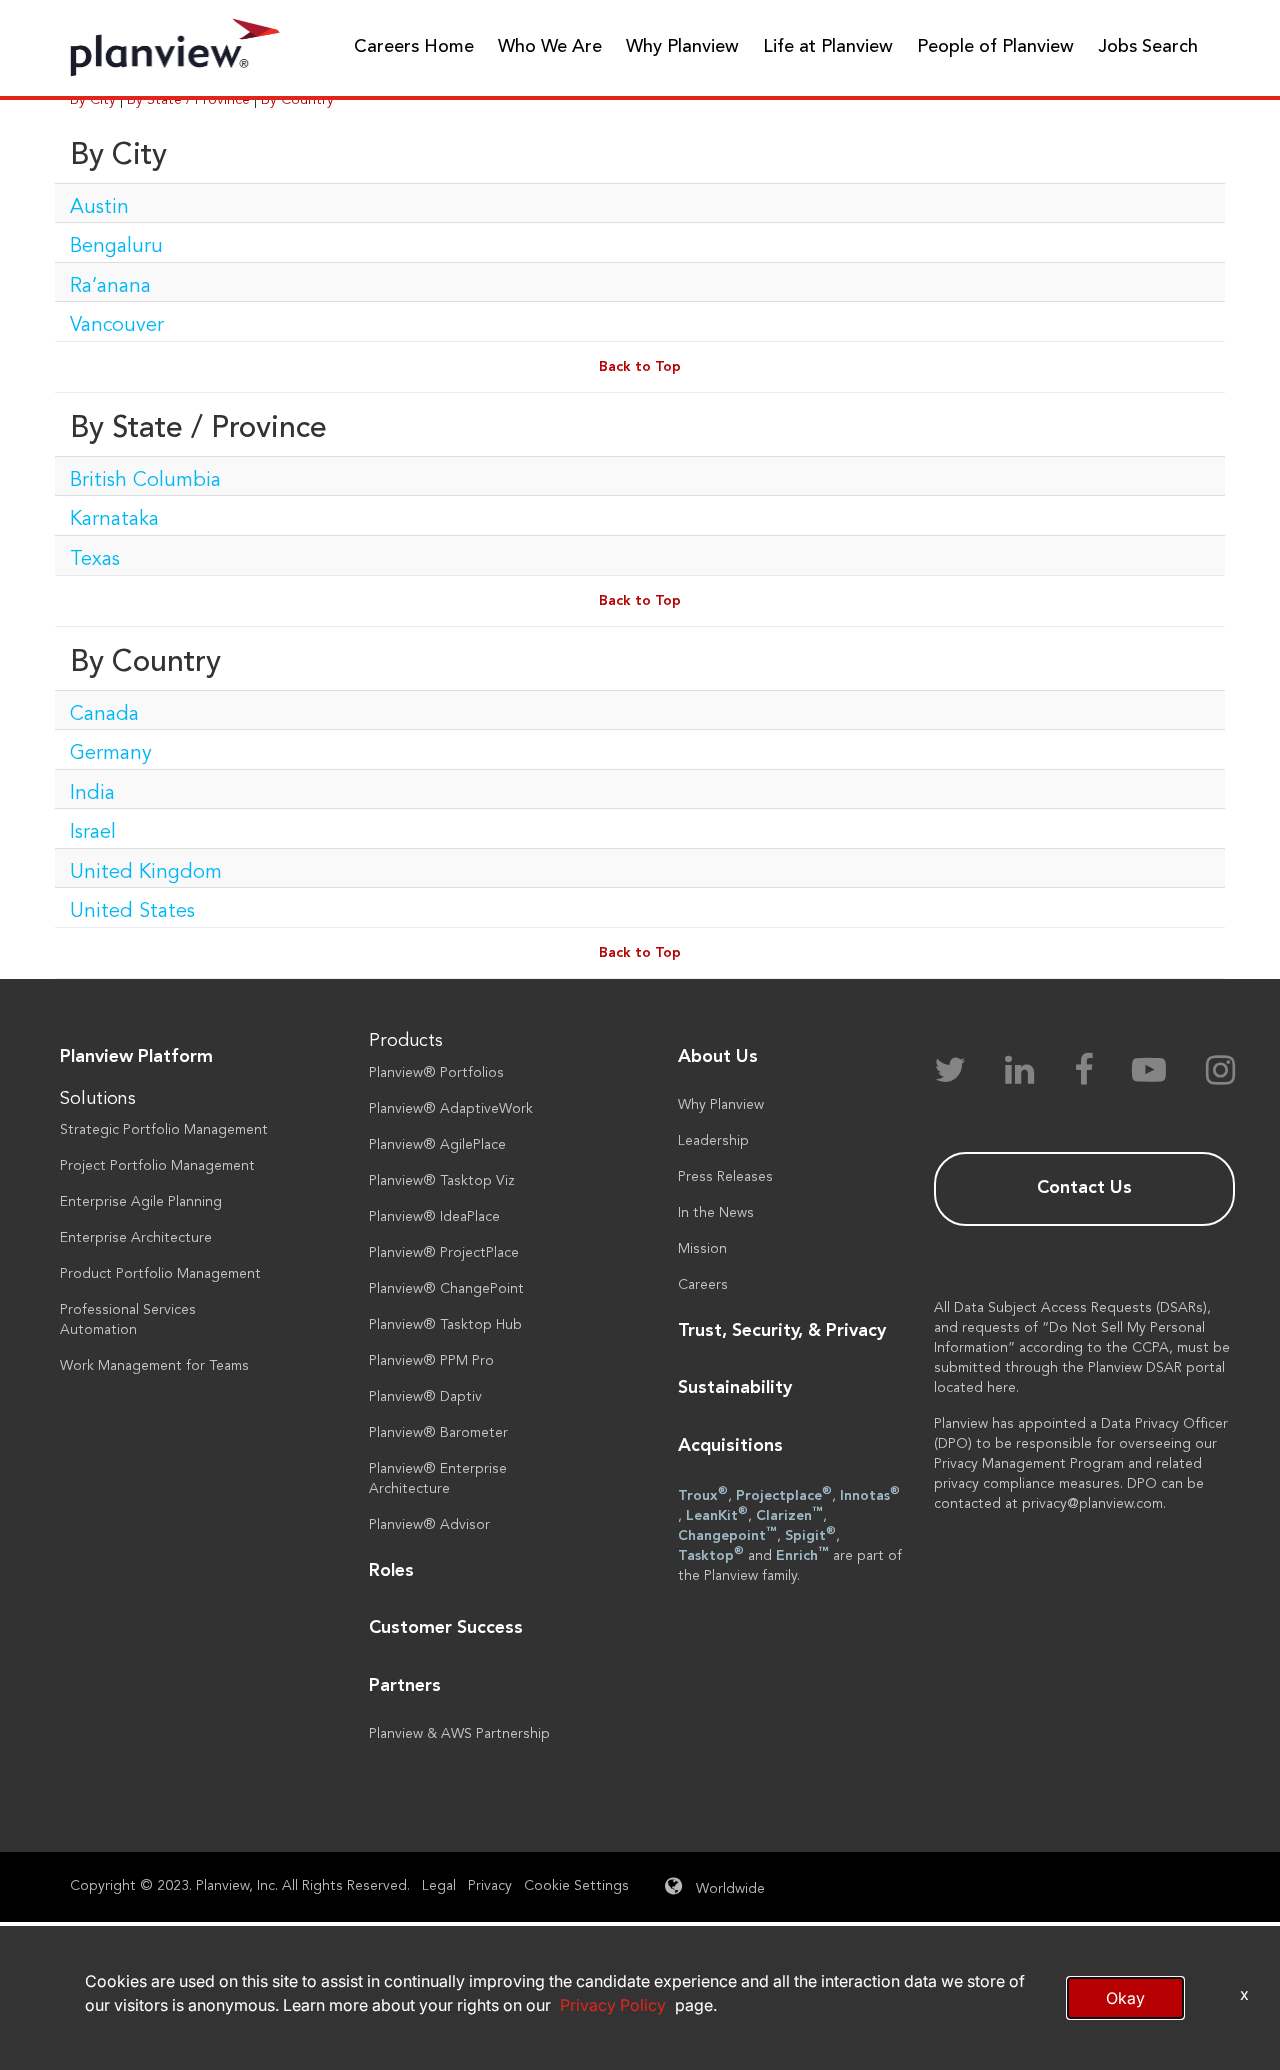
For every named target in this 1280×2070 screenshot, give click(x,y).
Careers (703, 1285)
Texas (95, 560)
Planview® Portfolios (436, 1073)
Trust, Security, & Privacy (782, 1331)
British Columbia (145, 481)
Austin (99, 208)
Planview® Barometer (438, 1433)
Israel (93, 833)
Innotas (870, 1494)
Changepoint (727, 1534)
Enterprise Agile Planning (141, 1202)
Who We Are (550, 47)
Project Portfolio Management (157, 1166)
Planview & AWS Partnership (459, 1734)
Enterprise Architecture (136, 1238)
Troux (703, 1494)
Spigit (810, 1534)
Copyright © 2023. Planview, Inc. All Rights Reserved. (240, 1886)
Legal (439, 1886)
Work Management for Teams (154, 1366)
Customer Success (446, 1628)
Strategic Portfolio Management (164, 1130)
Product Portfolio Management (160, 1274)
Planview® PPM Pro (431, 1361)
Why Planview (682, 47)
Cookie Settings (576, 1886)
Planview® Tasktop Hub (445, 1325)
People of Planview (995, 47)
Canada (104, 715)
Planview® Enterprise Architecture (438, 1479)
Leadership (713, 1141)
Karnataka (114, 520)
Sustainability (735, 1388)
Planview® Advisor (429, 1525)
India (92, 794)
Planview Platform (136, 1057)
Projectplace (784, 1494)
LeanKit (717, 1514)
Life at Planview (828, 47)
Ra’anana (110, 287)
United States (132, 912)
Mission (702, 1249)
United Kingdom (146, 873)
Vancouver (117, 326)
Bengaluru (116, 247)
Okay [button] (1125, 1998)
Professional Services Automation (128, 1320)
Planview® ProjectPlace (444, 1253)
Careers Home (414, 47)
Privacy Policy (613, 2005)
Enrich (802, 1554)
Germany (111, 754)
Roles (391, 1571)
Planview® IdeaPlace (434, 1217)
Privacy (490, 1886)
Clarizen (789, 1514)
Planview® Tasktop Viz (442, 1181)
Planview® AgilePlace (437, 1145)
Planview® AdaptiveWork (451, 1109)
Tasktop (711, 1554)
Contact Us (1084, 1188)
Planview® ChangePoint (446, 1289)
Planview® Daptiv (425, 1397)
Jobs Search (1148, 47)
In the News (716, 1213)
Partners (405, 1686)
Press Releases (725, 1177)
